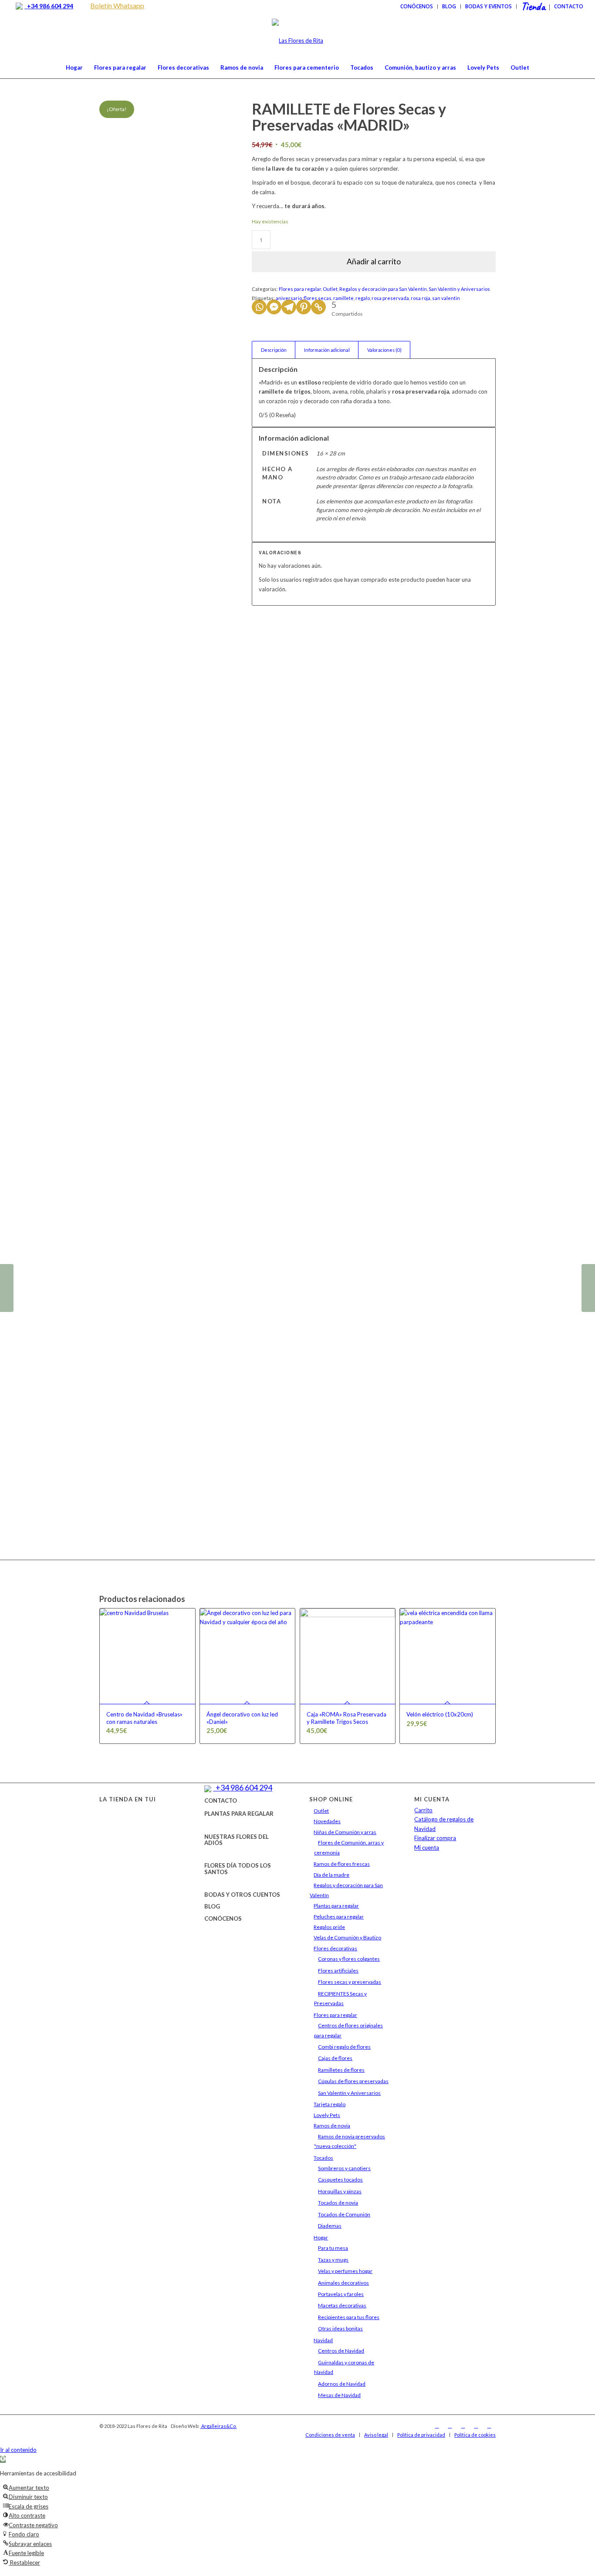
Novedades (327, 1821)
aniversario (289, 298)
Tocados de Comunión (344, 2214)
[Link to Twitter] (463, 2426)
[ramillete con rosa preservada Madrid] (121, 1190)
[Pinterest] (304, 307)
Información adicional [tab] (327, 350)
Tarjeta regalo (330, 2104)
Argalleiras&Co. (218, 2426)
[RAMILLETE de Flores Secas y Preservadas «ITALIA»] (7, 1288)
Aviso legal (376, 2435)
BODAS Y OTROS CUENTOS (242, 1895)
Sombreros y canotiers (344, 2168)
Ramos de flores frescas (342, 1864)
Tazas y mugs (333, 2260)
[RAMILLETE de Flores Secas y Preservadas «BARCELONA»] (588, 1288)
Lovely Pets (327, 2115)
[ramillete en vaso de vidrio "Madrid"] (165, 531)
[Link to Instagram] (450, 2426)
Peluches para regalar (339, 1917)
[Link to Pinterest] (489, 2426)
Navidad (323, 2340)
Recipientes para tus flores (349, 2317)
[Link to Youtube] (476, 2426)
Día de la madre (331, 1875)
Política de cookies (475, 2435)
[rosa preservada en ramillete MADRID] (165, 1190)
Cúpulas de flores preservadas (353, 2081)
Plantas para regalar (336, 1906)
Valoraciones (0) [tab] (384, 350)
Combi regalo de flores (344, 2047)
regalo (363, 298)
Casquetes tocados (340, 2180)
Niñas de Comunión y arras (345, 1832)
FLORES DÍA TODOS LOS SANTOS (238, 1868)
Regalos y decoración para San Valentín (383, 289)
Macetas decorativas (342, 2305)
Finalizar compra (435, 1838)
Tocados (323, 2158)
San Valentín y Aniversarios (459, 289)
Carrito (423, 1810)
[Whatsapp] (259, 307)
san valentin (446, 298)
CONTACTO (221, 1801)
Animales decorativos (343, 2283)
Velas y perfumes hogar (345, 2271)
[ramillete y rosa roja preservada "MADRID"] (209, 531)
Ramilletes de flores (341, 2070)
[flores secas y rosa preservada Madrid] (121, 531)
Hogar (321, 2237)
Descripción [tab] (274, 350)
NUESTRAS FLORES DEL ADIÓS (237, 1840)
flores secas (318, 298)
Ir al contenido (18, 2450)
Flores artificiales (338, 1971)
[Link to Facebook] (437, 2426)
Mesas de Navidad (339, 2395)
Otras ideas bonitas (340, 2328)
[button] (3, 2459)
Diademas (330, 2226)
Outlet (330, 289)
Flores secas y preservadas (350, 1982)
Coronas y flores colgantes (349, 1959)
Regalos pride (329, 1927)
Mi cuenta (427, 1848)
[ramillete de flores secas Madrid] (209, 1190)
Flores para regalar (300, 289)
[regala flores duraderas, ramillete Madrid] (165, 147)
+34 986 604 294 (49, 6)
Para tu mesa (333, 2248)
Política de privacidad (421, 2435)
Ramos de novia (332, 2126)
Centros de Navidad (341, 2351)
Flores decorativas (335, 1948)
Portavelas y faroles (341, 2294)
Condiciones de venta (330, 2435)
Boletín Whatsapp (117, 5)
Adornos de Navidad (342, 2384)
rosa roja (421, 298)
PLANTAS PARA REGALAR (239, 1814)
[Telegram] (289, 307)
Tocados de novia (338, 2203)
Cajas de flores (335, 2058)
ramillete (343, 298)
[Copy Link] (318, 307)
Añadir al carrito (374, 261)
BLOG (212, 1906)
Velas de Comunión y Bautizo (347, 1937)
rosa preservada (390, 298)
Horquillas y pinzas (340, 2191)
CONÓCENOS (223, 1919)
